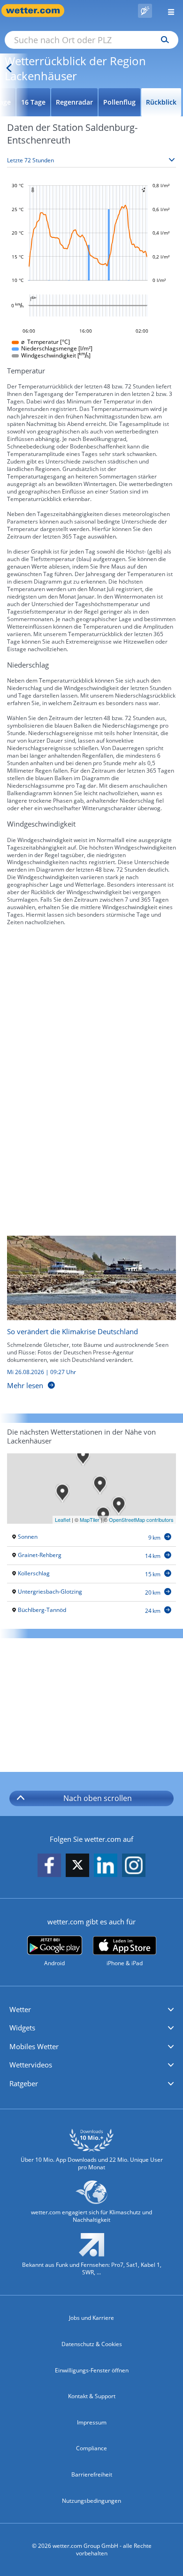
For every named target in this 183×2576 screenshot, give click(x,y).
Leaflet (63, 1520)
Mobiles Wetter (34, 2046)
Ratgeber (24, 2083)
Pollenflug (119, 102)
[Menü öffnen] (168, 11)
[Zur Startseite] (38, 11)
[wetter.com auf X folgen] (77, 1867)
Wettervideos (31, 2065)
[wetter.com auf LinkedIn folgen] (106, 1866)
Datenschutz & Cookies (92, 2344)
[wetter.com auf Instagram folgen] (134, 1866)
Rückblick (161, 102)
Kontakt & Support (92, 2396)
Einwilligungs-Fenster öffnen (92, 2370)
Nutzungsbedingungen (91, 2501)
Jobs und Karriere (91, 2318)
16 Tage (33, 102)
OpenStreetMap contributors (141, 1520)
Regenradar (74, 102)
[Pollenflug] (145, 11)
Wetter (20, 2009)
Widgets (22, 2028)
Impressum (92, 2422)
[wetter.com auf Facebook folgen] (49, 1866)
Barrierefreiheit (92, 2474)
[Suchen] (163, 40)
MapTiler (90, 1520)
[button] (91, 2010)
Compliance (91, 2448)
